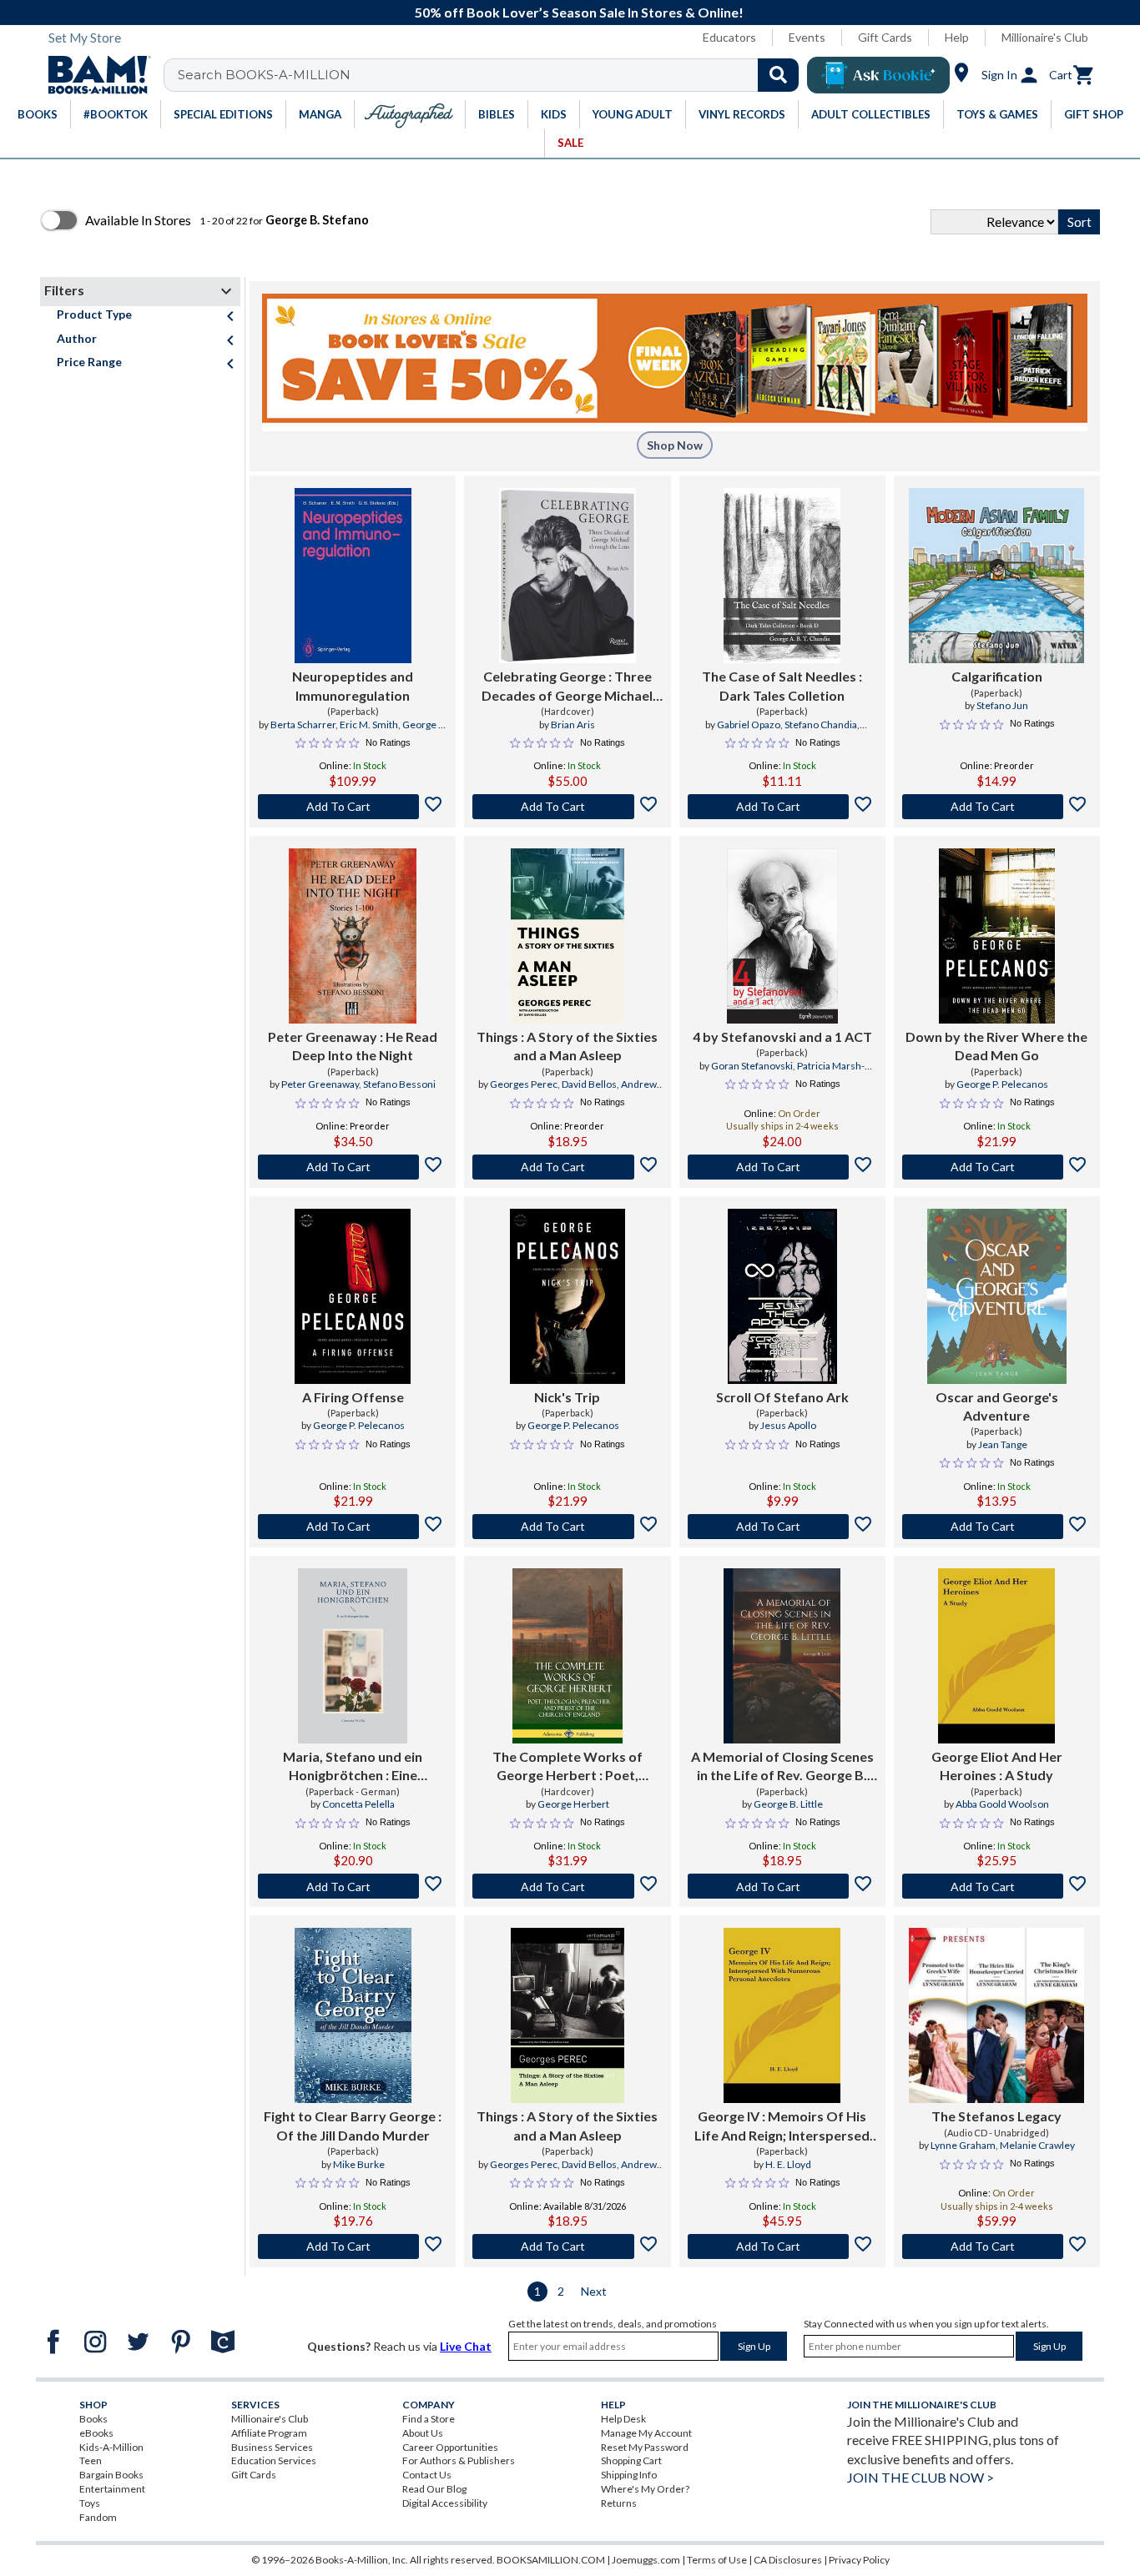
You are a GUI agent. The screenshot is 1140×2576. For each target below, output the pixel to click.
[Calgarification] (996, 576)
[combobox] (492, 75)
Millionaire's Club (1045, 37)
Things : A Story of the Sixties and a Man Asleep (567, 1046)
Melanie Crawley (1037, 2145)
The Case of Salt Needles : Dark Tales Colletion (782, 685)
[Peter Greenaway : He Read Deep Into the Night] (353, 936)
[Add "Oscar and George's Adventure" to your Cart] (997, 1527)
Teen (91, 2460)
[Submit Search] (778, 75)
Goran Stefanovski (752, 1066)
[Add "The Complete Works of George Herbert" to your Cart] (567, 1886)
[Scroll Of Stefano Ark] (782, 1296)
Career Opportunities (450, 2447)
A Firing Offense (353, 1397)
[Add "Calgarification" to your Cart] (997, 807)
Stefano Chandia (821, 724)
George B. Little (788, 1804)
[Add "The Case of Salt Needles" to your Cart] (782, 807)
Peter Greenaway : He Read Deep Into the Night (353, 1046)
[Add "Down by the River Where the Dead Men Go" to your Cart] (997, 1167)
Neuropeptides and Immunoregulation (353, 685)
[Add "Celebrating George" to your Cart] (567, 807)
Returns (619, 2503)
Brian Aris (573, 724)
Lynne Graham (963, 2145)
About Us (423, 2433)
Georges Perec (524, 1084)
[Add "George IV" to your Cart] (782, 2246)
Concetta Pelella (358, 1804)
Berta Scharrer (303, 724)
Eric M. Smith (369, 724)
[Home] (93, 75)
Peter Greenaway (320, 1084)
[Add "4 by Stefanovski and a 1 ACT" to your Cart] (782, 1167)
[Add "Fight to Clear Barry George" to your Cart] (353, 2246)
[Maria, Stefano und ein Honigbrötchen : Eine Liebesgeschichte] (353, 1656)
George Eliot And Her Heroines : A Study (997, 1766)
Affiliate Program (269, 2433)
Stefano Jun (1002, 705)
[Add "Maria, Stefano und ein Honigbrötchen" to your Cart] (353, 1886)
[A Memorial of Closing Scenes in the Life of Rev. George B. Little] (782, 1656)
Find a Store (429, 2419)
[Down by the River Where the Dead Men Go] (997, 936)
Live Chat (466, 2346)
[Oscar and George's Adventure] (997, 1296)
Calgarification (997, 676)
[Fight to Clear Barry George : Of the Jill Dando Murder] (353, 2015)
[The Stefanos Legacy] (996, 2015)
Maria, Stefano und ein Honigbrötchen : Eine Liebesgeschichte (353, 1767)
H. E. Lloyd (788, 2164)
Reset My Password (645, 2447)
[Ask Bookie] (878, 75)
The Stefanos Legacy (996, 2116)
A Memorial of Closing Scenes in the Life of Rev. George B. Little (782, 1767)
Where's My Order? (645, 2489)
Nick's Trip (567, 1397)
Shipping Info (629, 2475)
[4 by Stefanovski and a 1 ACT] (782, 936)
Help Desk (623, 2419)
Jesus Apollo (788, 1425)
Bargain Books (111, 2475)
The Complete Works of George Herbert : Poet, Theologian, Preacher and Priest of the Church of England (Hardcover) (567, 1767)
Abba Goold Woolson (1002, 1804)
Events (807, 37)
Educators (729, 37)
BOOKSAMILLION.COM (551, 2560)
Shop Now (675, 445)
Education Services (274, 2460)
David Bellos (589, 1084)
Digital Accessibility (445, 2503)
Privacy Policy (859, 2560)
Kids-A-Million (111, 2447)
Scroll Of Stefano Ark (782, 1397)
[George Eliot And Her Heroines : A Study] (996, 1656)
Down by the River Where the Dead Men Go (996, 1046)
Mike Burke (359, 2164)
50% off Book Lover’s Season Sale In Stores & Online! (579, 12)
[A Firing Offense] (353, 1296)
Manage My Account (646, 2433)
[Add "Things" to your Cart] (567, 1167)
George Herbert (573, 1804)
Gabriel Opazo (749, 724)
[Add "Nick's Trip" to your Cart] (567, 1527)
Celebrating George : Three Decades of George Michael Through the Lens (567, 687)
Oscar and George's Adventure (997, 1406)
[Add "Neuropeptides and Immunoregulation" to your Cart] (353, 807)
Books (93, 2419)
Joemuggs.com (646, 2560)
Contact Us (427, 2475)
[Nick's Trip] (568, 1296)
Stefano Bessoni (399, 1084)
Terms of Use (717, 2560)
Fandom (98, 2517)
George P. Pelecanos (1002, 1084)
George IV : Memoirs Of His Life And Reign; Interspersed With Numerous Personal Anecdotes (782, 2126)
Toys (90, 2503)
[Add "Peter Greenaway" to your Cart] (353, 1167)
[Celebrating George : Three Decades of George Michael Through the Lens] (568, 576)
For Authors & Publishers (459, 2460)
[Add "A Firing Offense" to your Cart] (353, 1527)
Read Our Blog (434, 2489)
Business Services (272, 2447)
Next (594, 2291)
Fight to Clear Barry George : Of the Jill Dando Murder (353, 2125)
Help (957, 37)
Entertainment (112, 2489)
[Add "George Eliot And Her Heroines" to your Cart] (997, 1886)
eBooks (96, 2433)
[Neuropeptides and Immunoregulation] (353, 576)
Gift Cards (885, 37)
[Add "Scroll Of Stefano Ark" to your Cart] (782, 1527)
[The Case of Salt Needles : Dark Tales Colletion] (782, 576)
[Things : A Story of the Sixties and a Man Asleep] (567, 936)
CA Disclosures (788, 2560)
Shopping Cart (631, 2460)
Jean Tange (1003, 1444)
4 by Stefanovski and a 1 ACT (782, 1036)
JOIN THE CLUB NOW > (921, 2477)
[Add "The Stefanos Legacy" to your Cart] (997, 2246)
